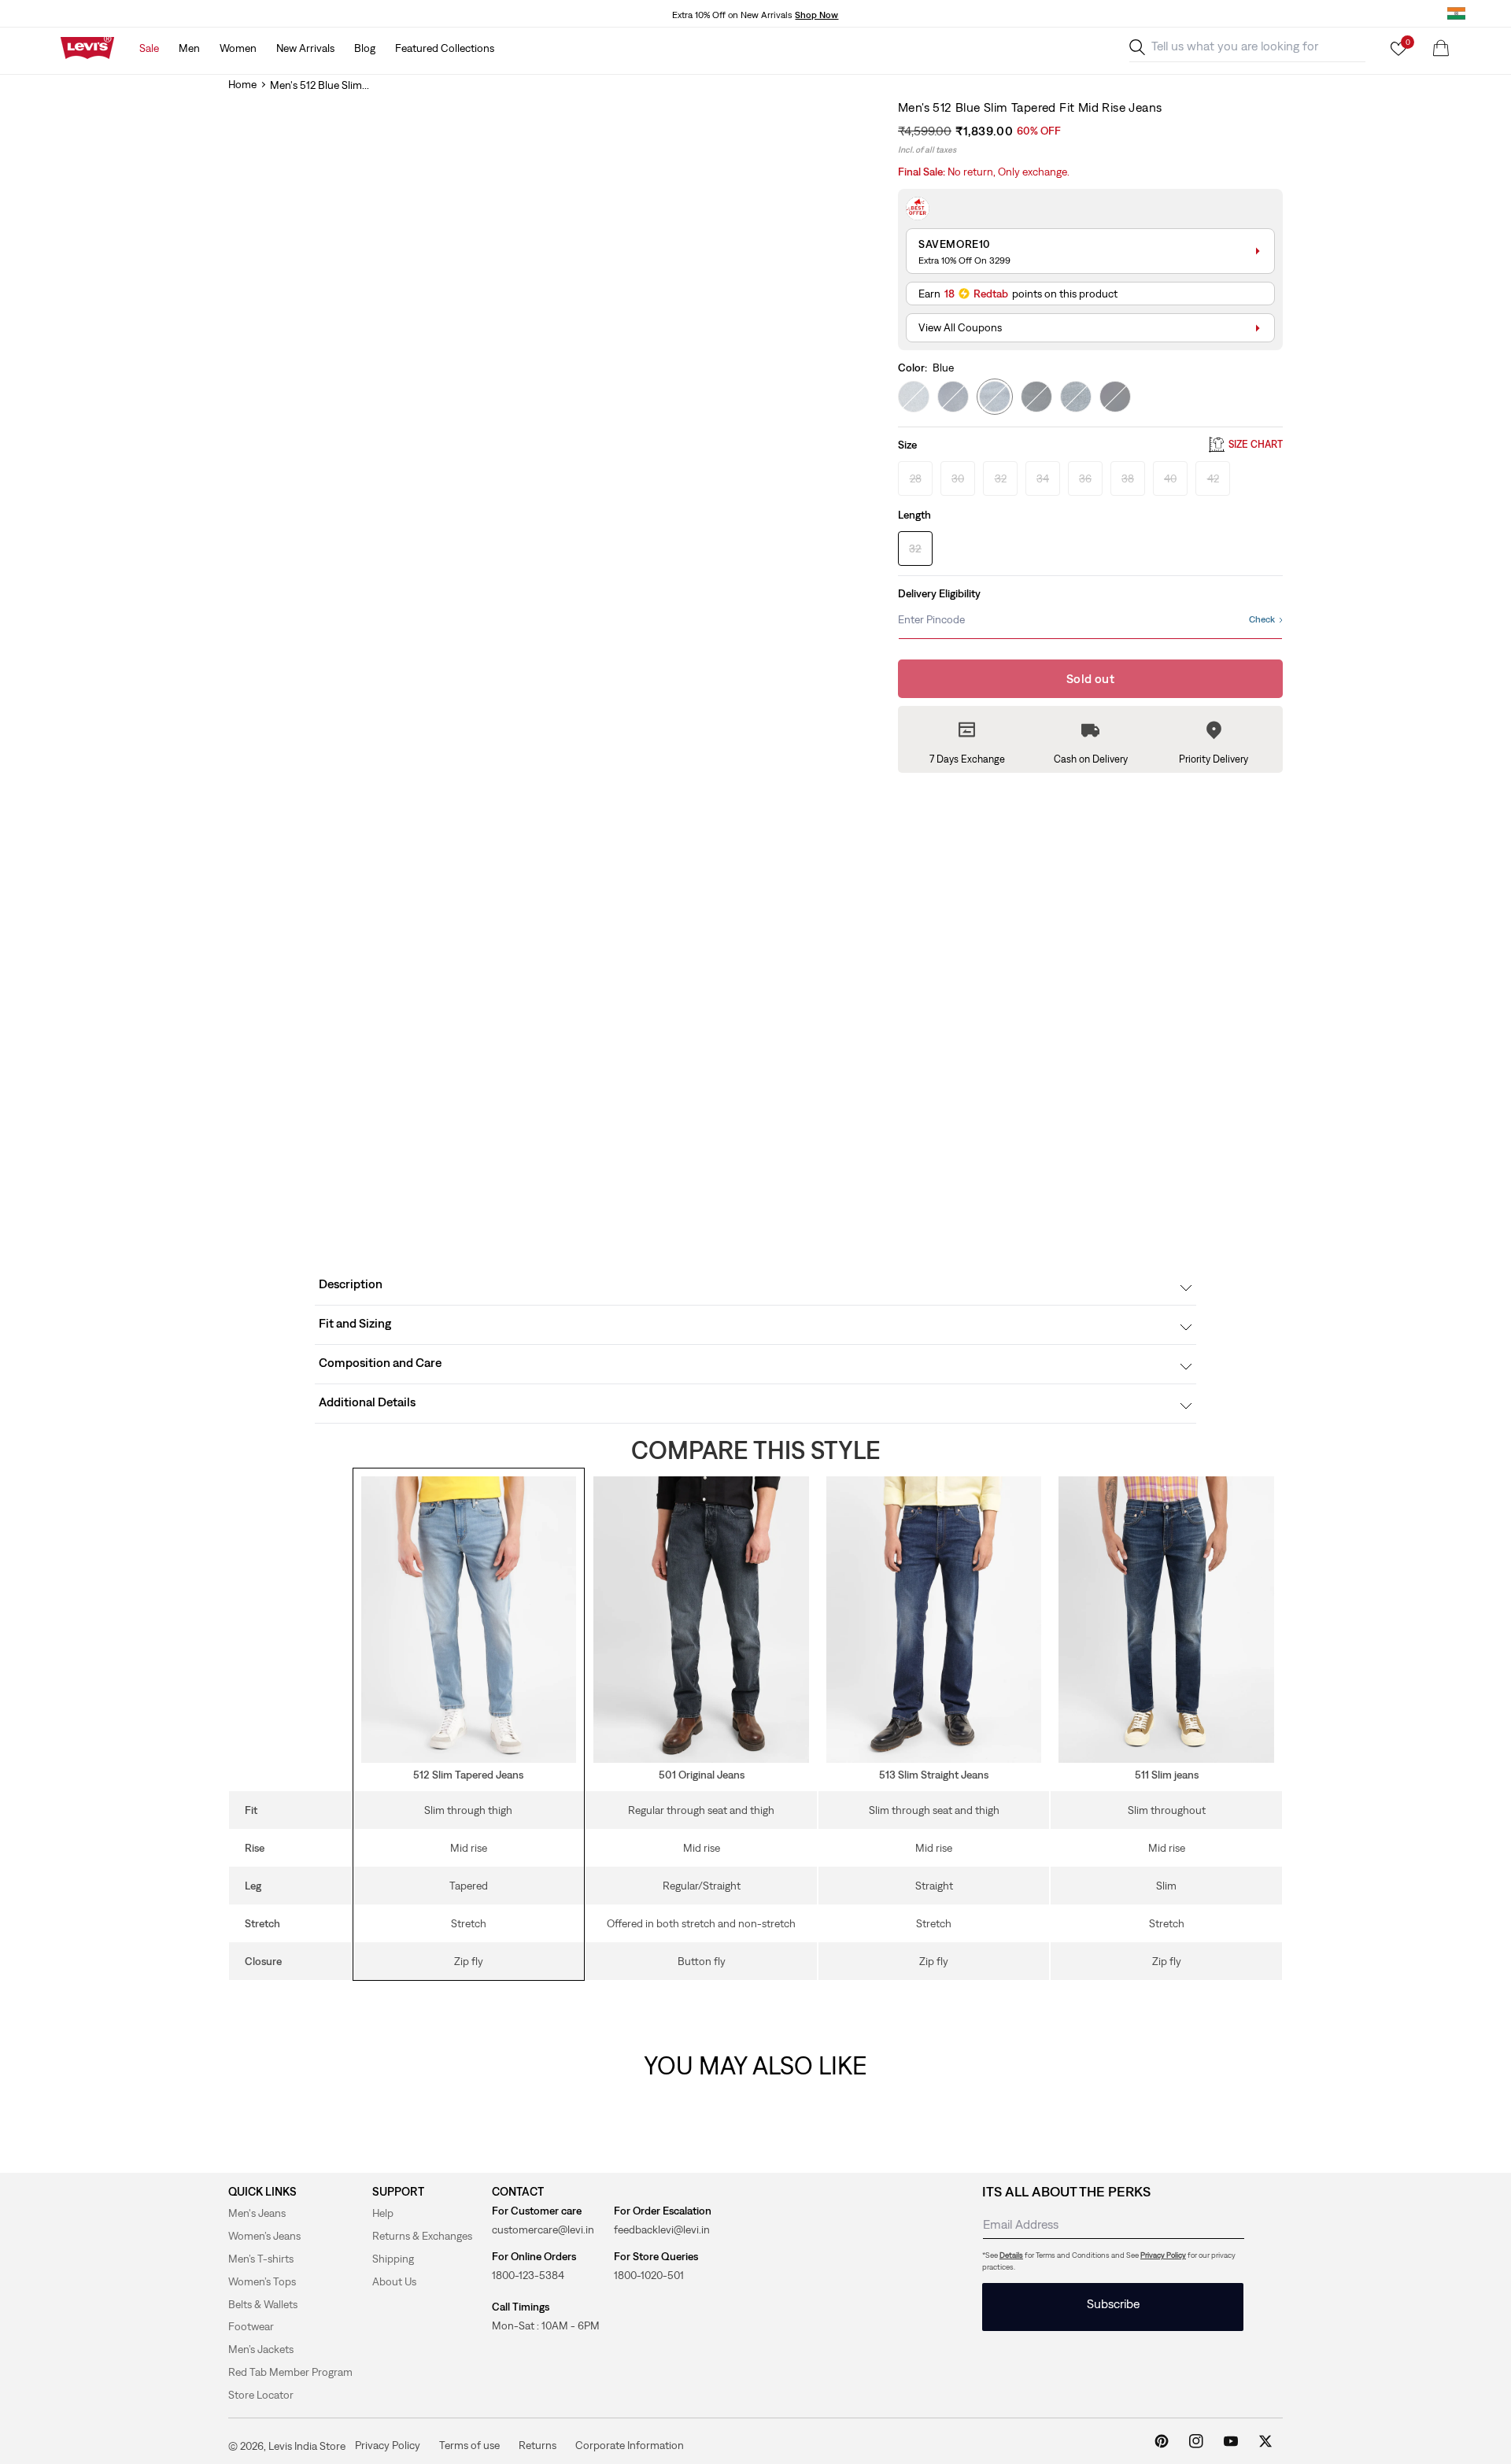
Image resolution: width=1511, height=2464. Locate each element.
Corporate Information (630, 2445)
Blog (365, 48)
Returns (538, 2445)
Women (238, 48)
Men (189, 48)
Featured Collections (445, 48)
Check (1262, 619)
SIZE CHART (1256, 445)
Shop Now (816, 15)
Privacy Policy (1163, 2255)
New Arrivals (305, 48)
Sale (149, 48)
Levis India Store (307, 2446)
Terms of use (469, 2445)
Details (1011, 2255)
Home (242, 84)
